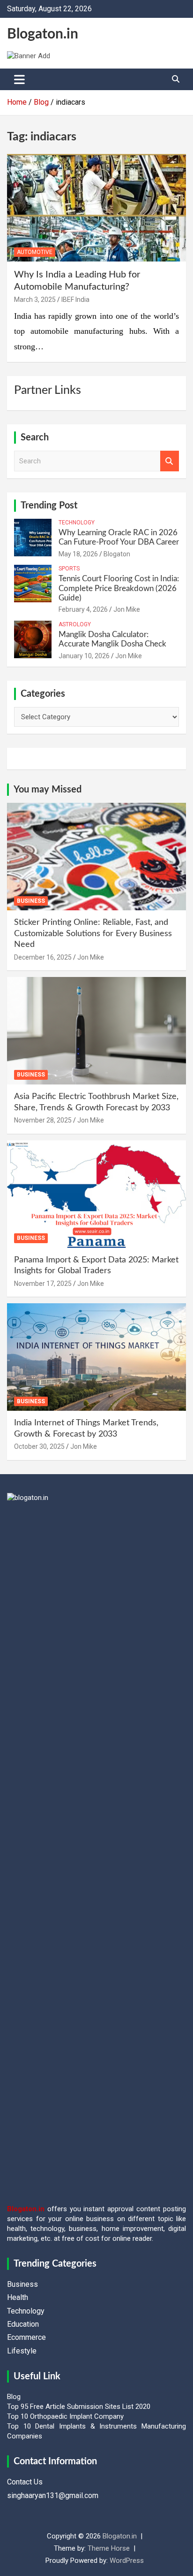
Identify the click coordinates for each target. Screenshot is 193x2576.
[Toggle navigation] (19, 79)
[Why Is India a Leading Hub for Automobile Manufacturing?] (96, 208)
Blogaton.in (43, 34)
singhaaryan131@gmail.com (53, 2495)
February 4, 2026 (83, 609)
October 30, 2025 (39, 1446)
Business (31, 901)
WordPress (127, 2561)
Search (170, 461)
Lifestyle (22, 2351)
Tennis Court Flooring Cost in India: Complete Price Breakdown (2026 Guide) (119, 588)
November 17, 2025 (43, 1284)
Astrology (75, 624)
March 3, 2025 (35, 300)
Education (23, 2324)
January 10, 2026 (84, 656)
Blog (14, 2397)
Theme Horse (109, 2548)
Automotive (35, 252)
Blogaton (117, 554)
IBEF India (75, 300)
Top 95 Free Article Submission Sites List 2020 (79, 2407)
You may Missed (48, 790)
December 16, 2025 (43, 957)
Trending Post (49, 506)
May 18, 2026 (78, 554)
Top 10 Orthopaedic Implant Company (65, 2416)
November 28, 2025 (43, 1120)
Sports (69, 569)
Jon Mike (127, 609)
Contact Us (25, 2482)
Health (18, 2297)
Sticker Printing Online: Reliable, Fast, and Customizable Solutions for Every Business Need (93, 934)
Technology (77, 523)
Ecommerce (26, 2337)
